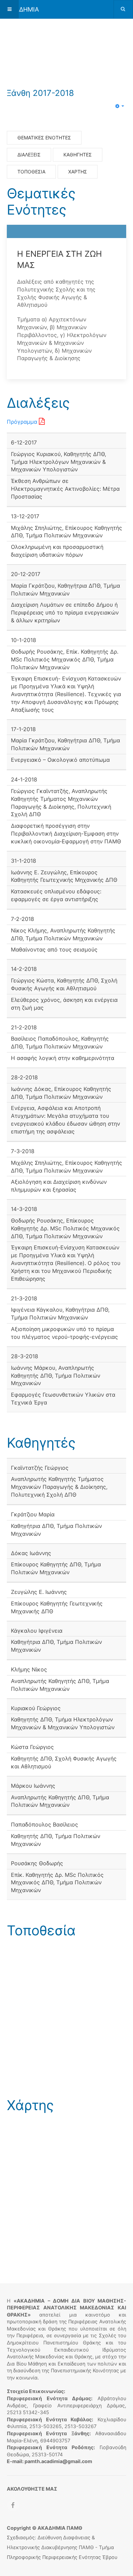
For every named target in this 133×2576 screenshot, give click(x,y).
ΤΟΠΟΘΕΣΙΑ (31, 172)
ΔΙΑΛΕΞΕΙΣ (29, 155)
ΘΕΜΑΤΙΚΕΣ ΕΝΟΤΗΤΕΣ (44, 138)
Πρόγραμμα (23, 422)
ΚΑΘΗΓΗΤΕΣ (78, 155)
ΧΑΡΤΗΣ (78, 172)
